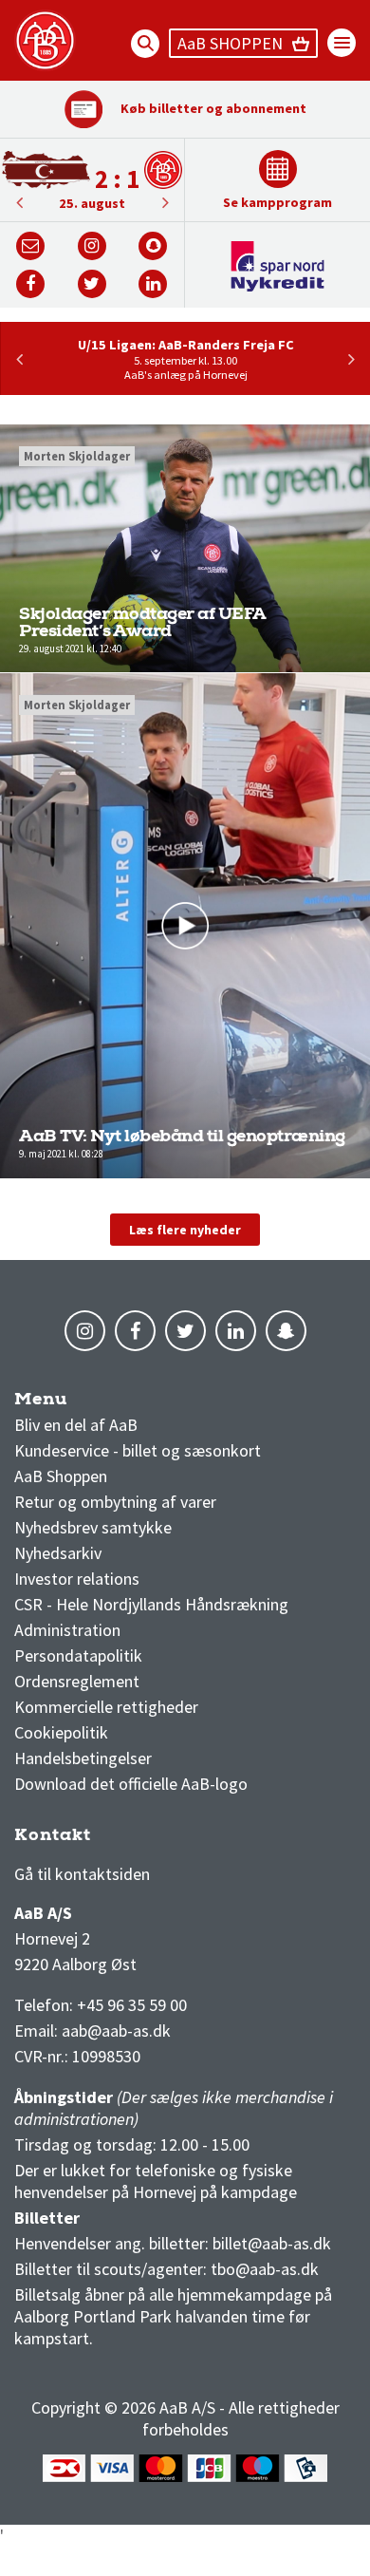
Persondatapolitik (78, 1655)
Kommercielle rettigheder (106, 1707)
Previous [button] (165, 202)
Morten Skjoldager (77, 456)
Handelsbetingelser (83, 1758)
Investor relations (77, 1579)
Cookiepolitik (61, 1732)
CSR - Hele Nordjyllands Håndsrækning (151, 1604)
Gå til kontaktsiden (82, 1874)
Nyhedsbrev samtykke (93, 1527)
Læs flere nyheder (185, 1230)
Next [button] (19, 202)
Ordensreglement (79, 1681)
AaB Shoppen (61, 1476)
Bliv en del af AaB (76, 1425)
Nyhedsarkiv (58, 1553)
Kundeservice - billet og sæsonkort (138, 1450)
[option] (92, 180)
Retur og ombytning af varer (115, 1502)
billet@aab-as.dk (272, 2243)
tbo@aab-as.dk (265, 2269)
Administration (67, 1630)
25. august (92, 203)
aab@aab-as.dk (116, 2031)
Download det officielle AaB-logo (131, 1784)
